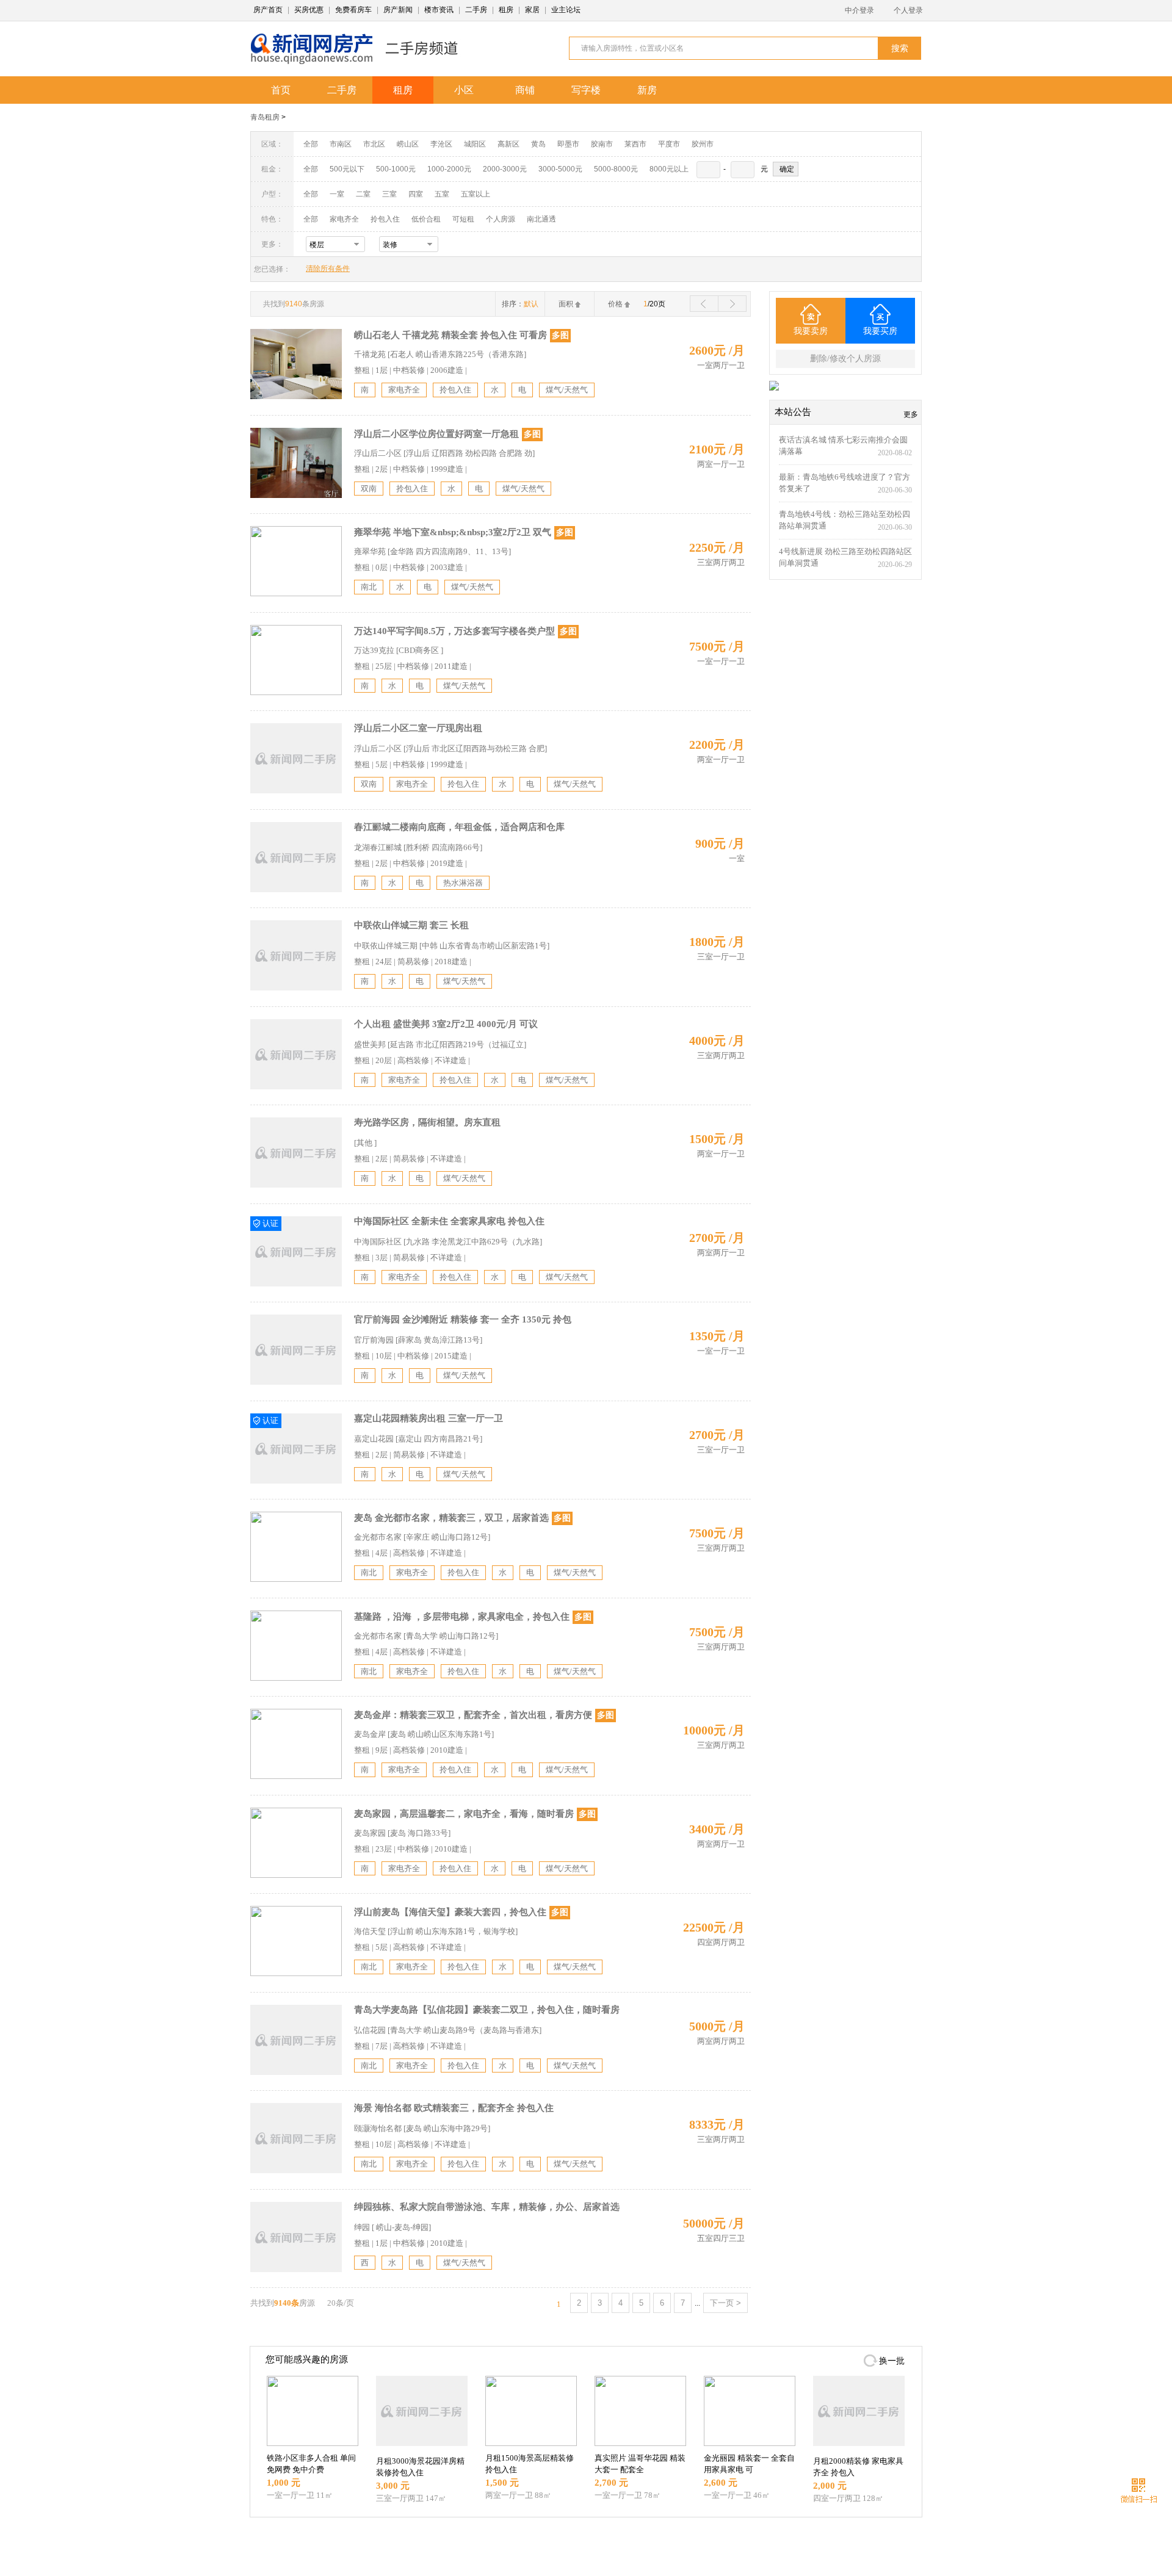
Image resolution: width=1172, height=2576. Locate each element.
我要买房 (880, 331)
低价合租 (426, 219)
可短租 (463, 219)
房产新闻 (398, 10)
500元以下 (347, 169)
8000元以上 (669, 169)
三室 (389, 194)
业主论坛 (566, 10)
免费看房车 (353, 10)
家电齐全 (344, 219)
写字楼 (586, 90)
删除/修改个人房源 (845, 359)
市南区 (341, 144)
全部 (311, 144)
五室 (442, 194)
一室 (337, 194)
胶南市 (602, 144)
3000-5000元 (560, 169)
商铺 (525, 90)
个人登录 (908, 10)
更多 (911, 414)
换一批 (892, 2361)
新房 (647, 90)
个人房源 (501, 219)
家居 (532, 10)
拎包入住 (385, 219)
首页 (281, 90)
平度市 (669, 144)
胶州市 (703, 144)
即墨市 (568, 144)
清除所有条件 (328, 269)
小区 (464, 90)
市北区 (374, 144)
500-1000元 (396, 169)
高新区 (508, 144)
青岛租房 (265, 117)
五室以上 (476, 194)
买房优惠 (309, 10)
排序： (520, 304)
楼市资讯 (439, 10)
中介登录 (859, 10)
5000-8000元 (616, 169)
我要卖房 (811, 331)
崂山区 (408, 144)
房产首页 (268, 10)
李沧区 (441, 144)
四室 (416, 194)
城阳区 (475, 144)
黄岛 (538, 144)
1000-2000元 (449, 169)
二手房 (476, 10)
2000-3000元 (505, 169)
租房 (506, 10)
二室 (364, 194)
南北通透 (541, 219)
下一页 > (725, 2303)
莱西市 (635, 144)
